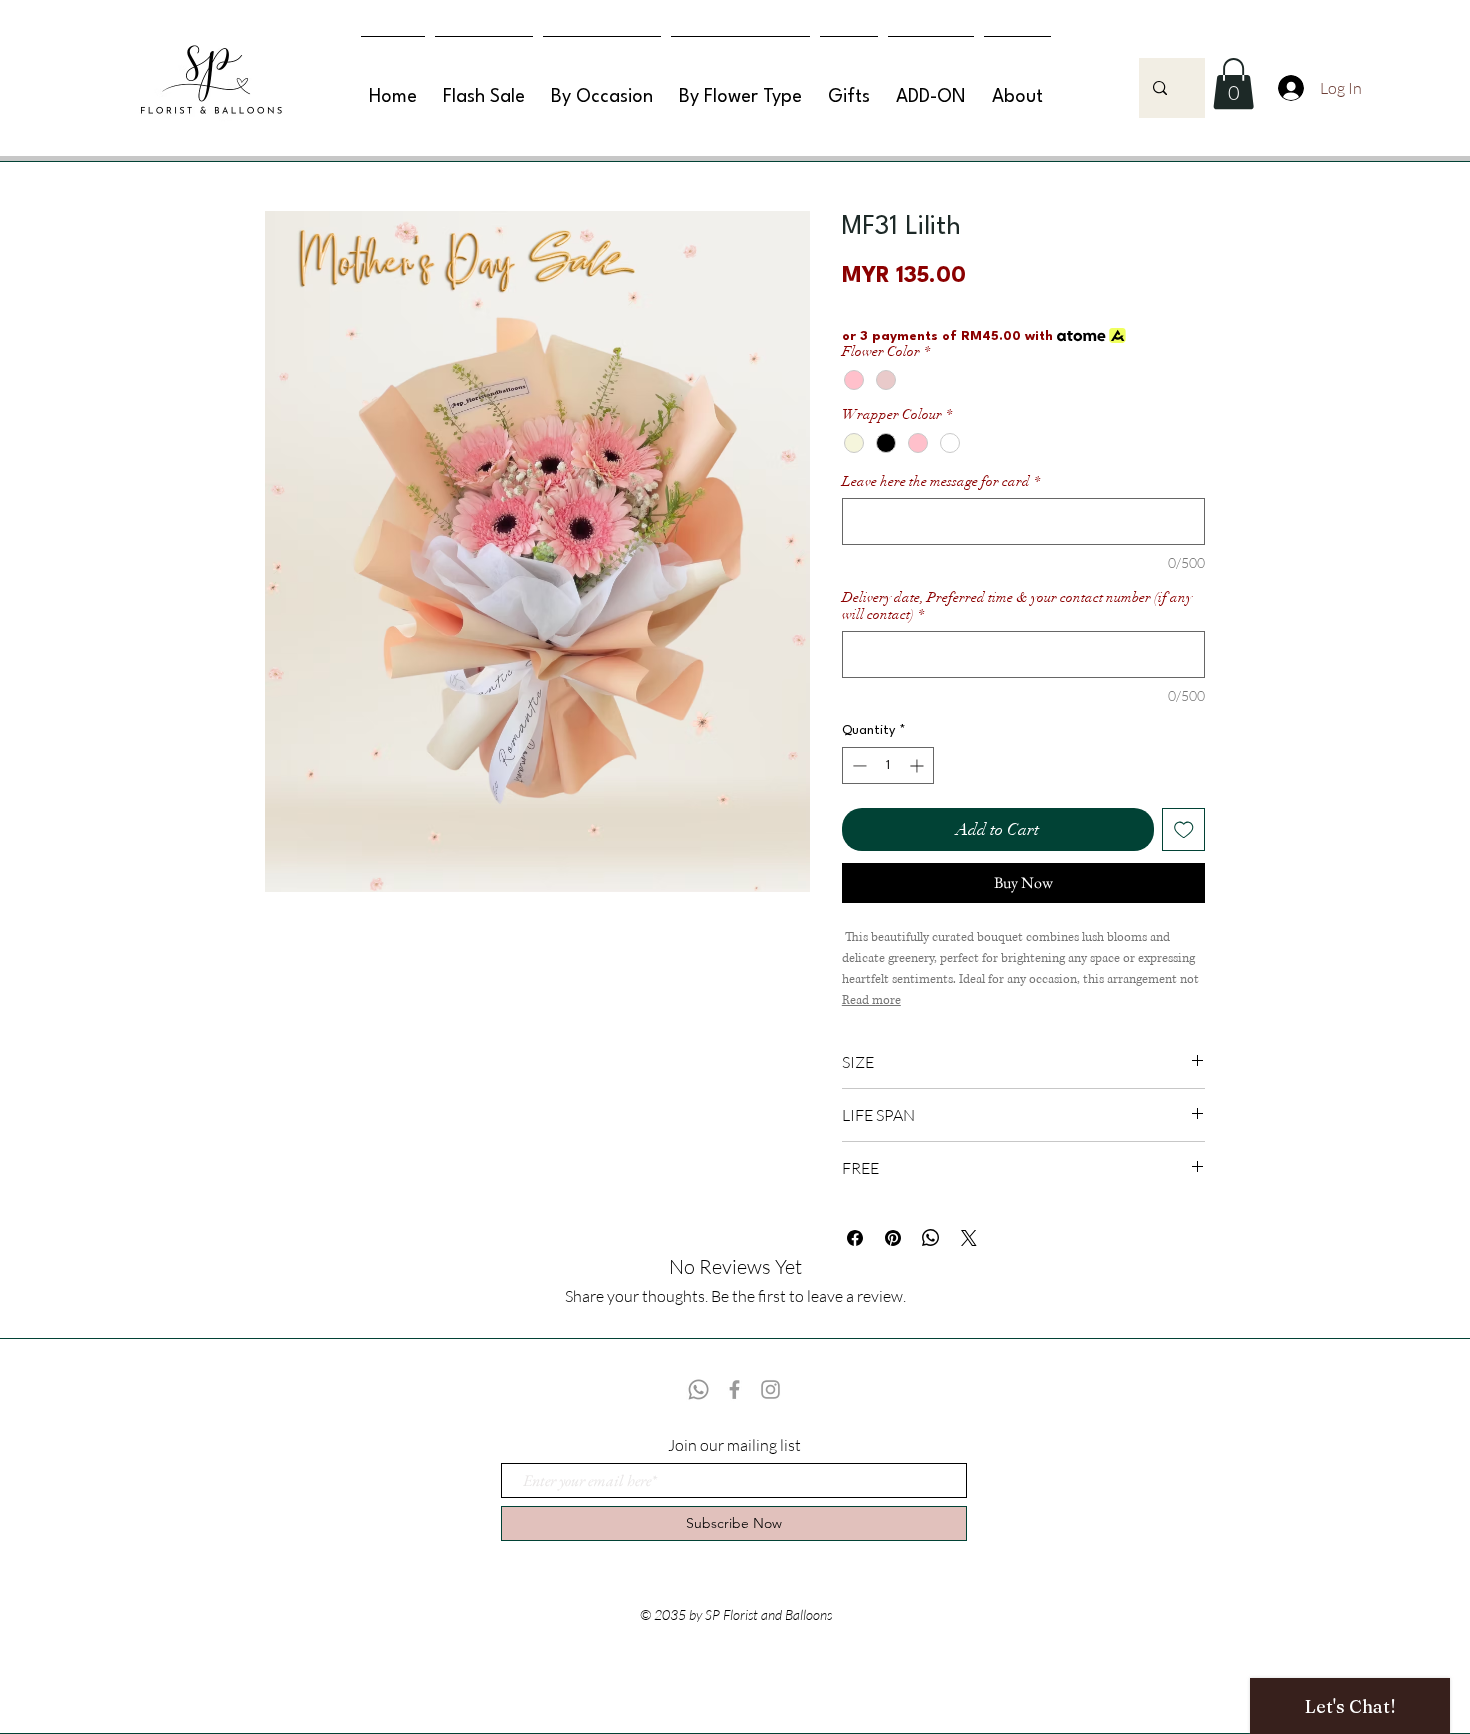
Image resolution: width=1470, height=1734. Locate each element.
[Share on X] (969, 1238)
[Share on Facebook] (855, 1238)
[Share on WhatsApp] (931, 1238)
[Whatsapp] (698, 1389)
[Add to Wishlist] (1184, 830)
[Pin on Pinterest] (893, 1238)
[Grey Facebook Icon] (734, 1389)
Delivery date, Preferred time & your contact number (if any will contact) (1017, 606)
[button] (1233, 83)
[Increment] (918, 765)
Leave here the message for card (941, 481)
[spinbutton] (888, 765)
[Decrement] (857, 765)
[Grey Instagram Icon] (770, 1389)
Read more (871, 1000)
